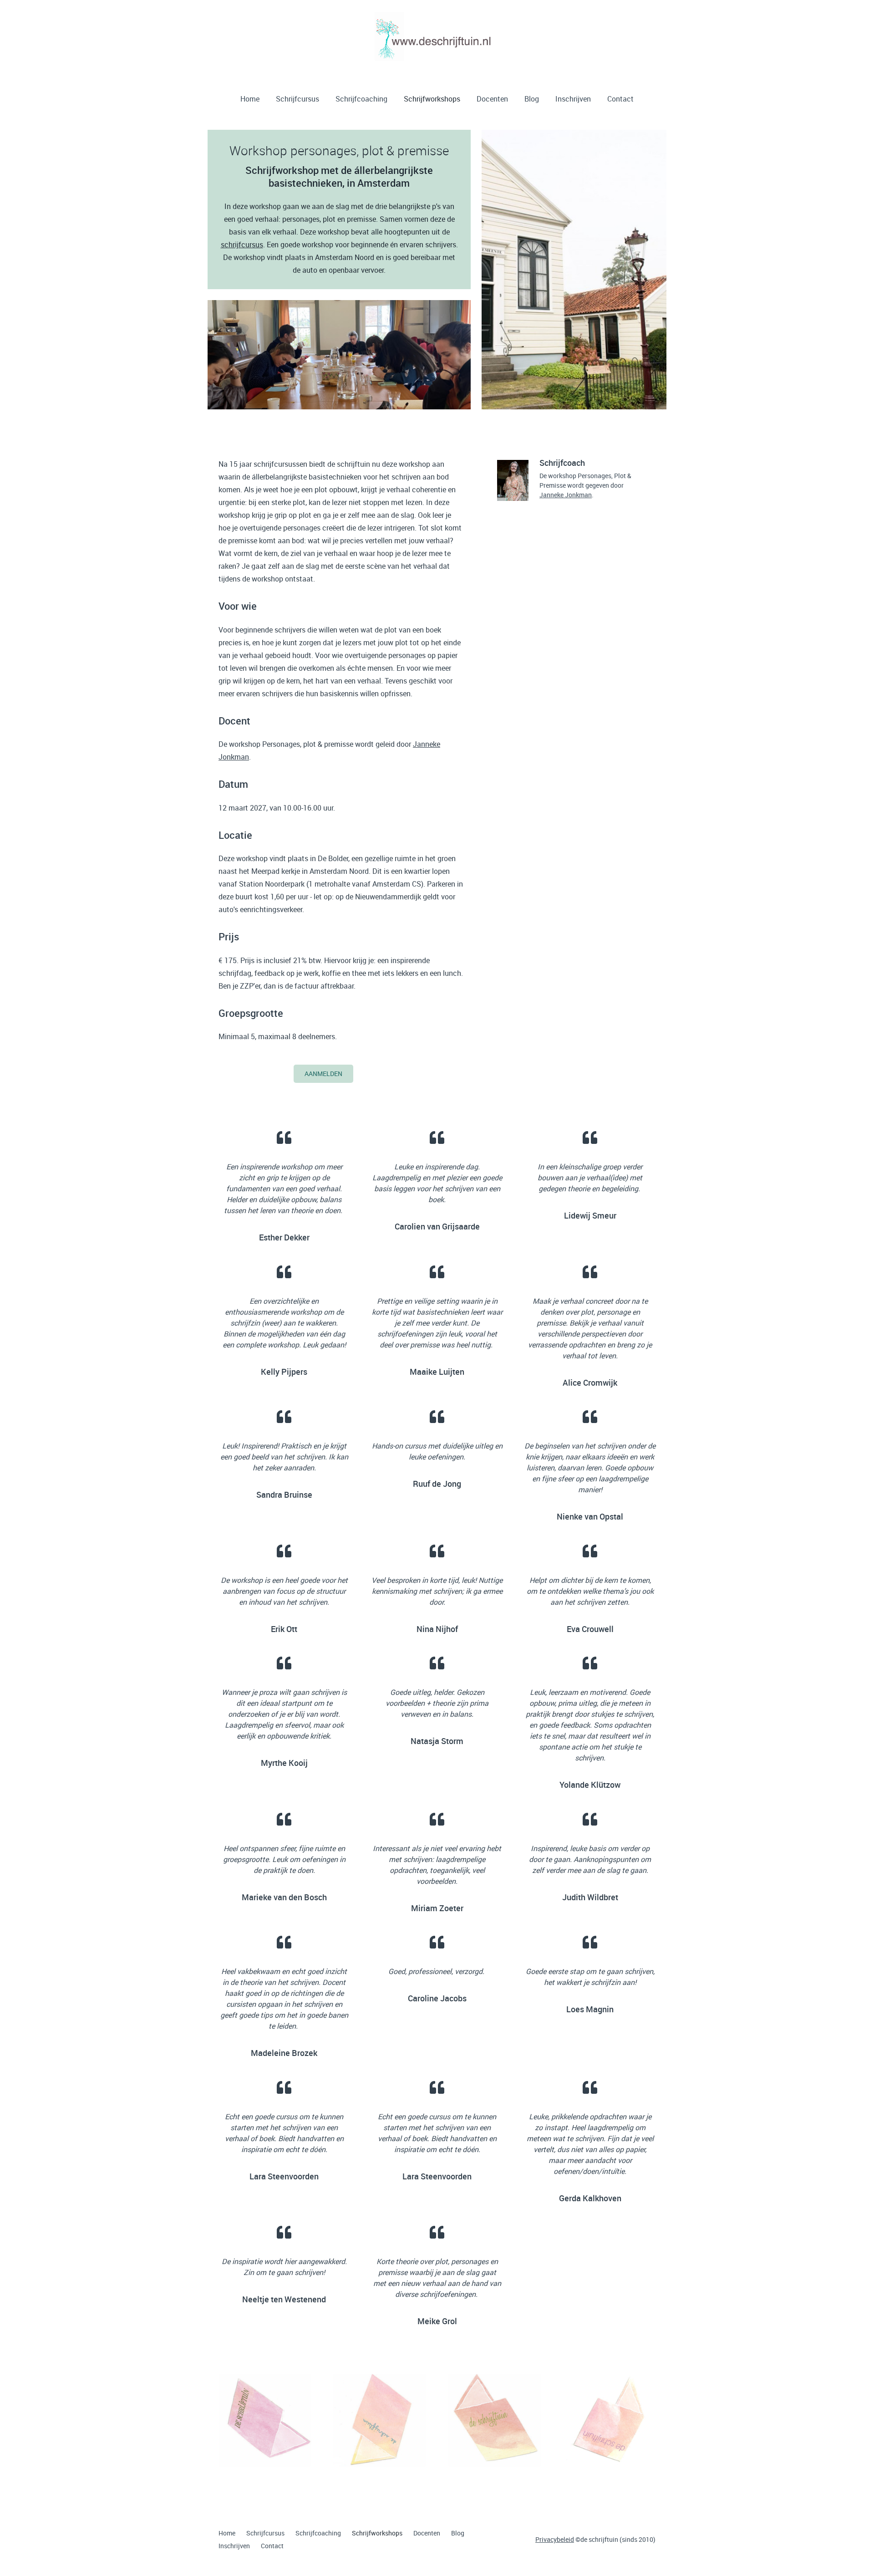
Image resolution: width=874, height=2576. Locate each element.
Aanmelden (323, 1074)
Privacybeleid (555, 2539)
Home (250, 99)
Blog (532, 99)
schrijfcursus (242, 245)
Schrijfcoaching (361, 99)
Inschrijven (573, 99)
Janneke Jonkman (566, 495)
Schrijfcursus (297, 99)
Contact (620, 99)
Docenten (492, 99)
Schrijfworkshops (432, 99)
